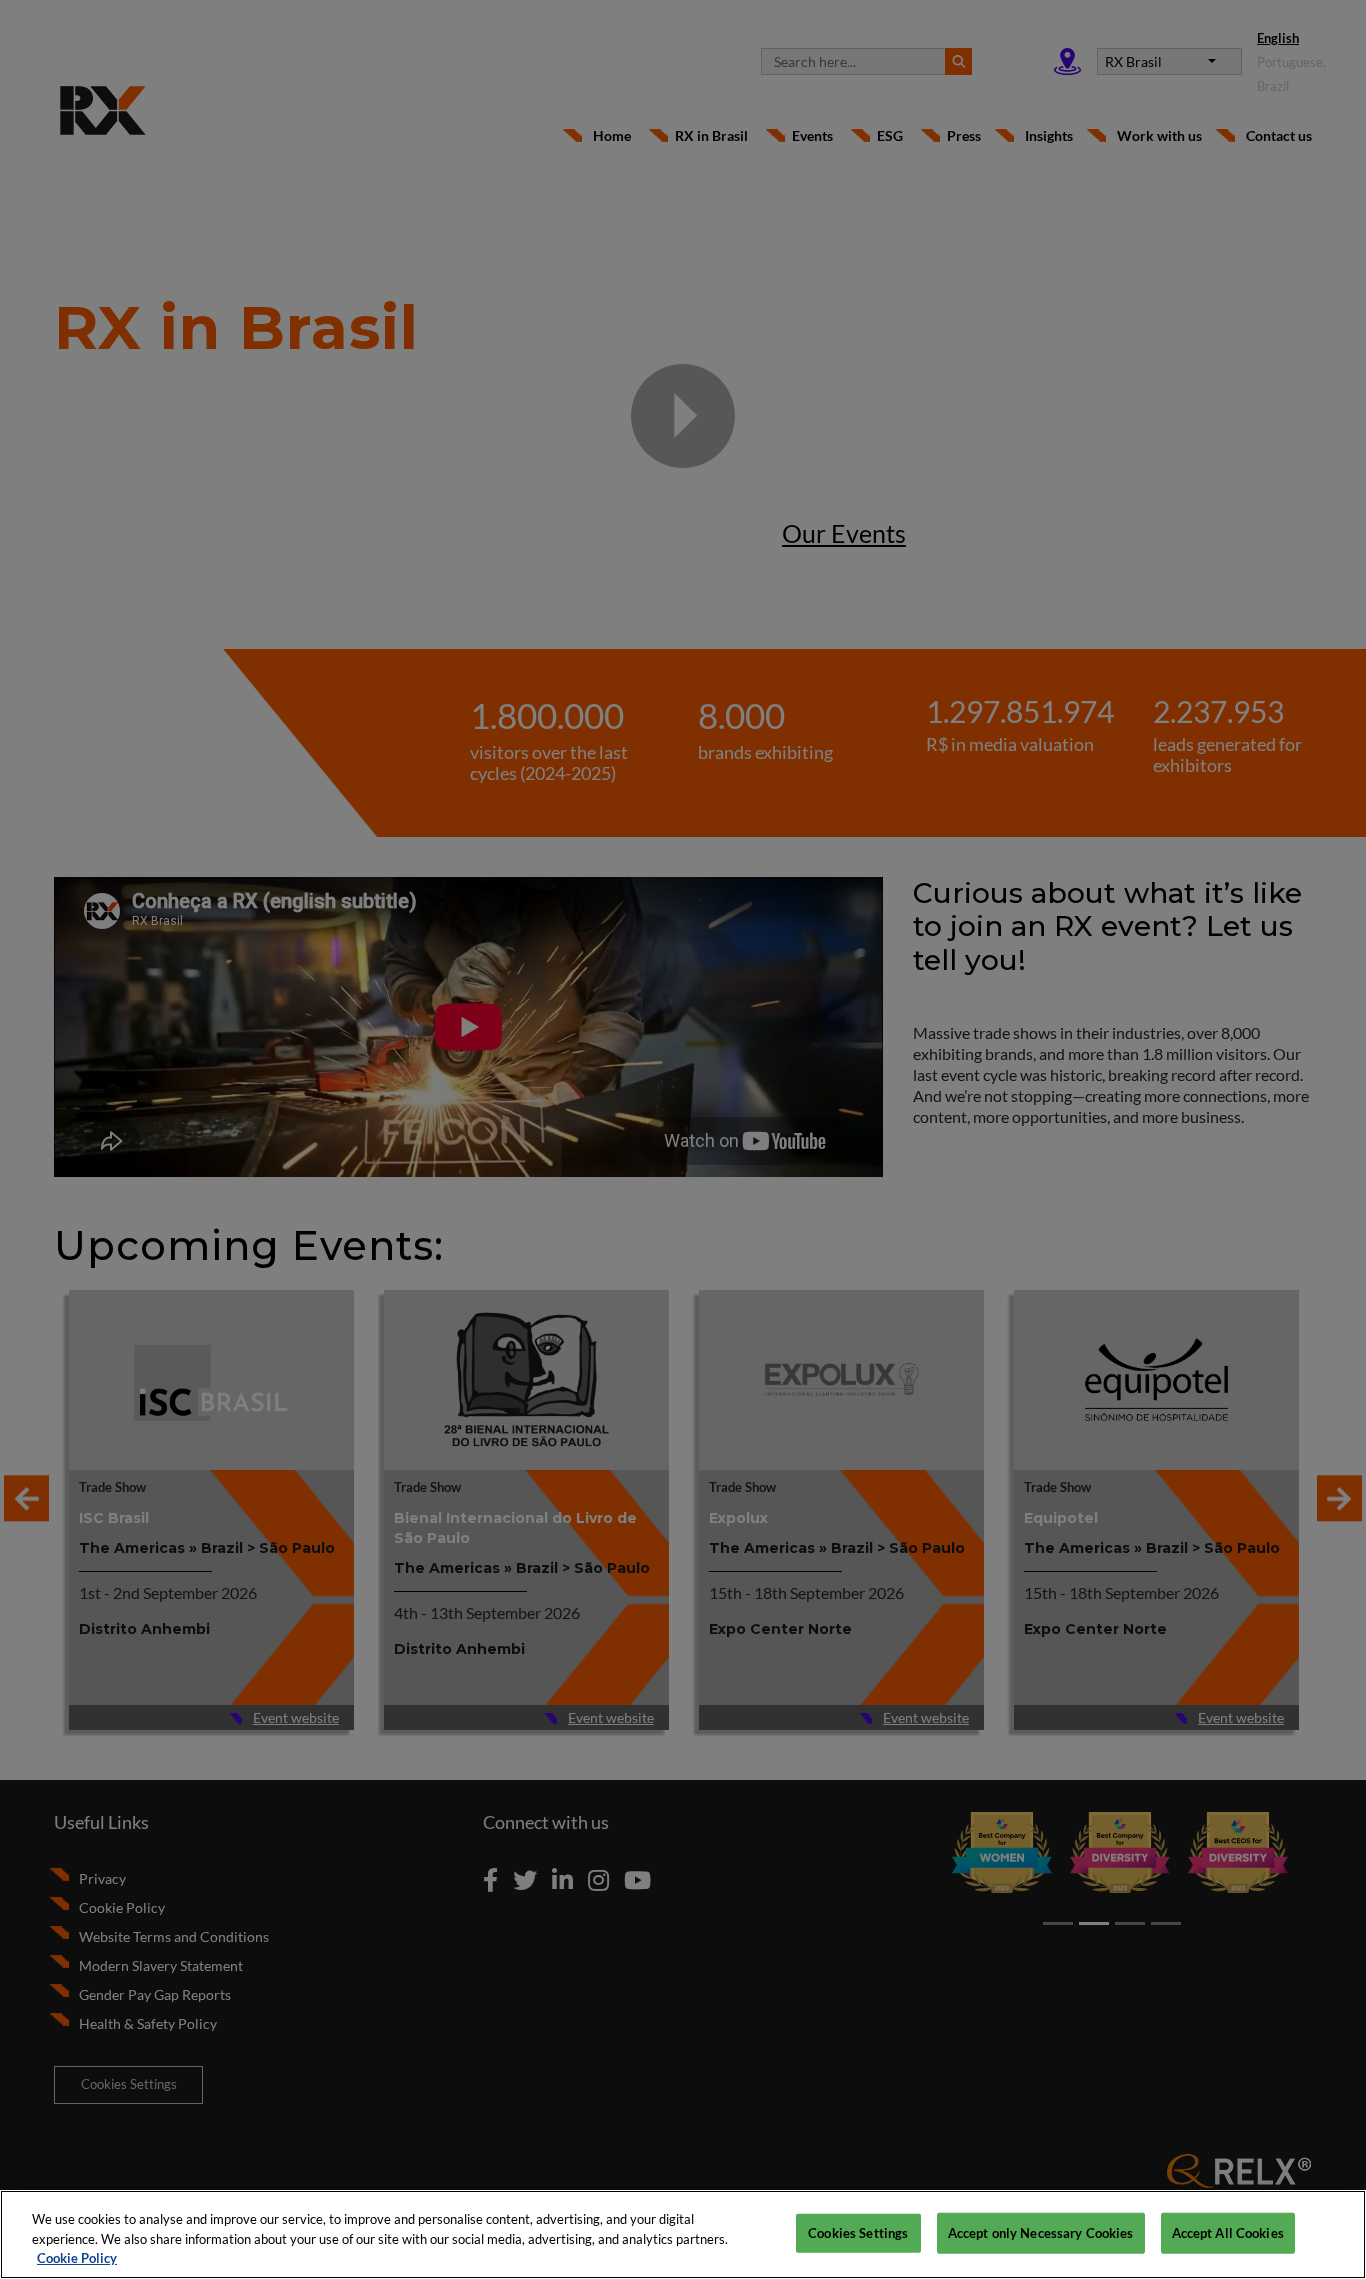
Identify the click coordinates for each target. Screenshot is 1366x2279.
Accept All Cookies (1228, 2232)
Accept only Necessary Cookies (1041, 2232)
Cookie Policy (77, 2258)
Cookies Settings (858, 2232)
